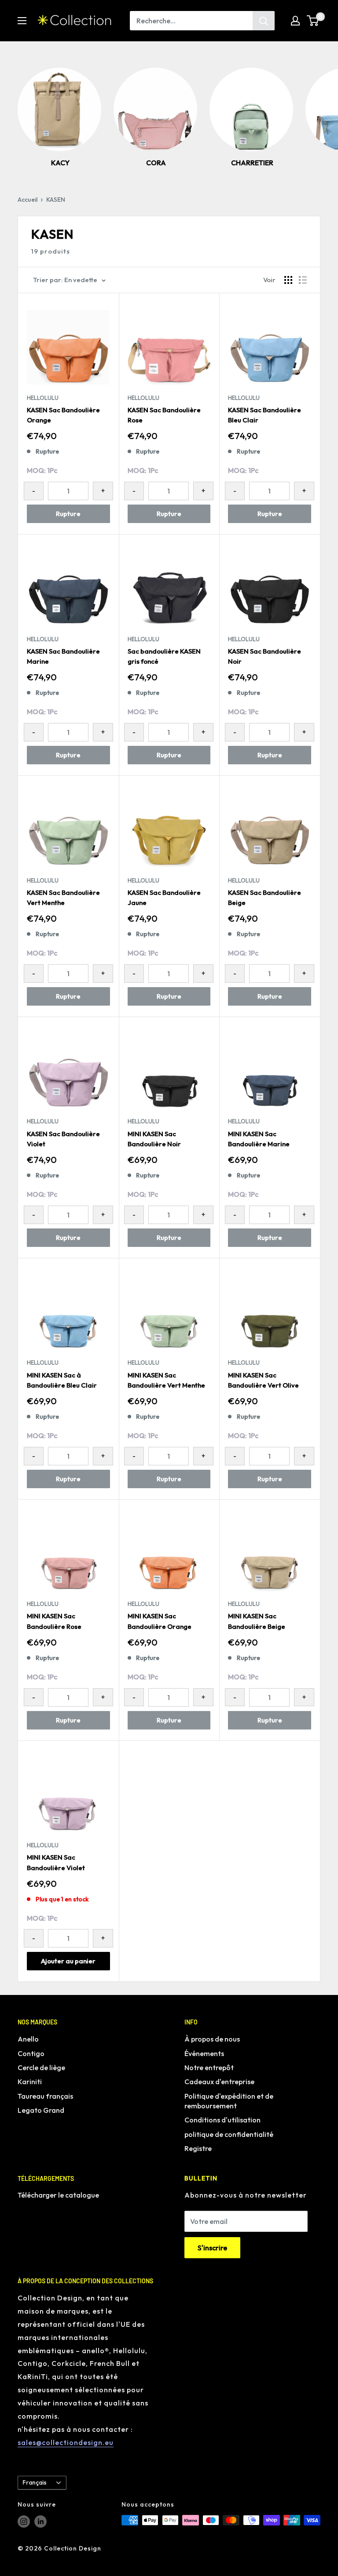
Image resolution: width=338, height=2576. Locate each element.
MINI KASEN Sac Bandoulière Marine (259, 1139)
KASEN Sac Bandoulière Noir (265, 656)
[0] (313, 21)
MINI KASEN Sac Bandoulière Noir (154, 1139)
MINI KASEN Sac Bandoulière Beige (257, 1621)
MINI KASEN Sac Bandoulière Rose (54, 1621)
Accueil (28, 200)
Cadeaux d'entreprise (219, 2082)
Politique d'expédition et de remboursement (229, 2101)
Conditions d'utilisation (222, 2120)
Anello (28, 2039)
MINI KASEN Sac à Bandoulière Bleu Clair (62, 1380)
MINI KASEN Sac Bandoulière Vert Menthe (166, 1380)
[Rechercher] (264, 21)
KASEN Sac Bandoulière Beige (265, 897)
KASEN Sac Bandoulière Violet (63, 1139)
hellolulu (43, 398)
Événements (204, 2053)
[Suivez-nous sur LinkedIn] (40, 2521)
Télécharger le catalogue (58, 2195)
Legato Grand (41, 2110)
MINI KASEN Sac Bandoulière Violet (56, 1862)
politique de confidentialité (229, 2134)
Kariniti (30, 2082)
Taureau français (45, 2096)
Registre (198, 2148)
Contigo (31, 2053)
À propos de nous (212, 2039)
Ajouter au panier (68, 1961)
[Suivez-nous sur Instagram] (24, 2521)
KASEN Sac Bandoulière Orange (63, 415)
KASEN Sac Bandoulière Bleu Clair (265, 415)
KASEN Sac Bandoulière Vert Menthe (63, 897)
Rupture (68, 514)
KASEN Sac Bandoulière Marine (63, 656)
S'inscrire (212, 2248)
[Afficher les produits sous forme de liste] (303, 280)
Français (35, 2482)
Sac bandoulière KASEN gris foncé (164, 656)
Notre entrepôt (209, 2067)
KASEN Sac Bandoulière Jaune (164, 897)
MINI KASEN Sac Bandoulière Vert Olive (263, 1380)
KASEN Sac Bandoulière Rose (164, 415)
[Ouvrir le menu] (22, 21)
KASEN (56, 200)
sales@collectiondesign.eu (66, 2442)
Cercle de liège (41, 2067)
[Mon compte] (295, 21)
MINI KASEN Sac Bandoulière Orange (160, 1621)
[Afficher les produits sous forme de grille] (288, 280)
